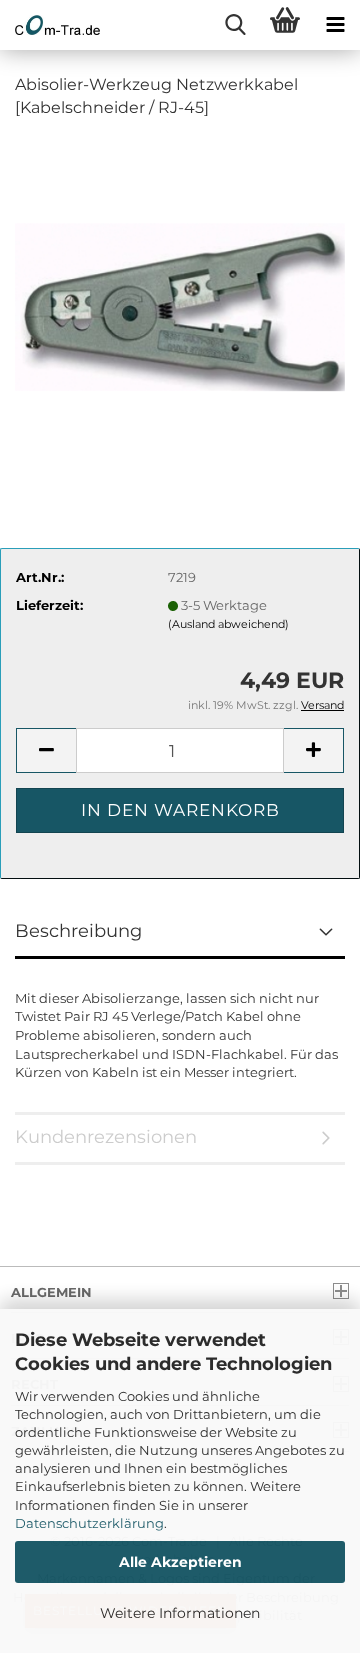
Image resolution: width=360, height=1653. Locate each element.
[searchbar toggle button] (235, 25)
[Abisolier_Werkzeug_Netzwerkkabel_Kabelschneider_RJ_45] (180, 286)
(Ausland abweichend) (228, 624)
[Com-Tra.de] (50, 25)
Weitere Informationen (180, 1613)
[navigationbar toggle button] (335, 25)
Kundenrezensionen (106, 1137)
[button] (46, 750)
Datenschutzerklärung (89, 1523)
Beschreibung (78, 931)
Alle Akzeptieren (180, 1562)
